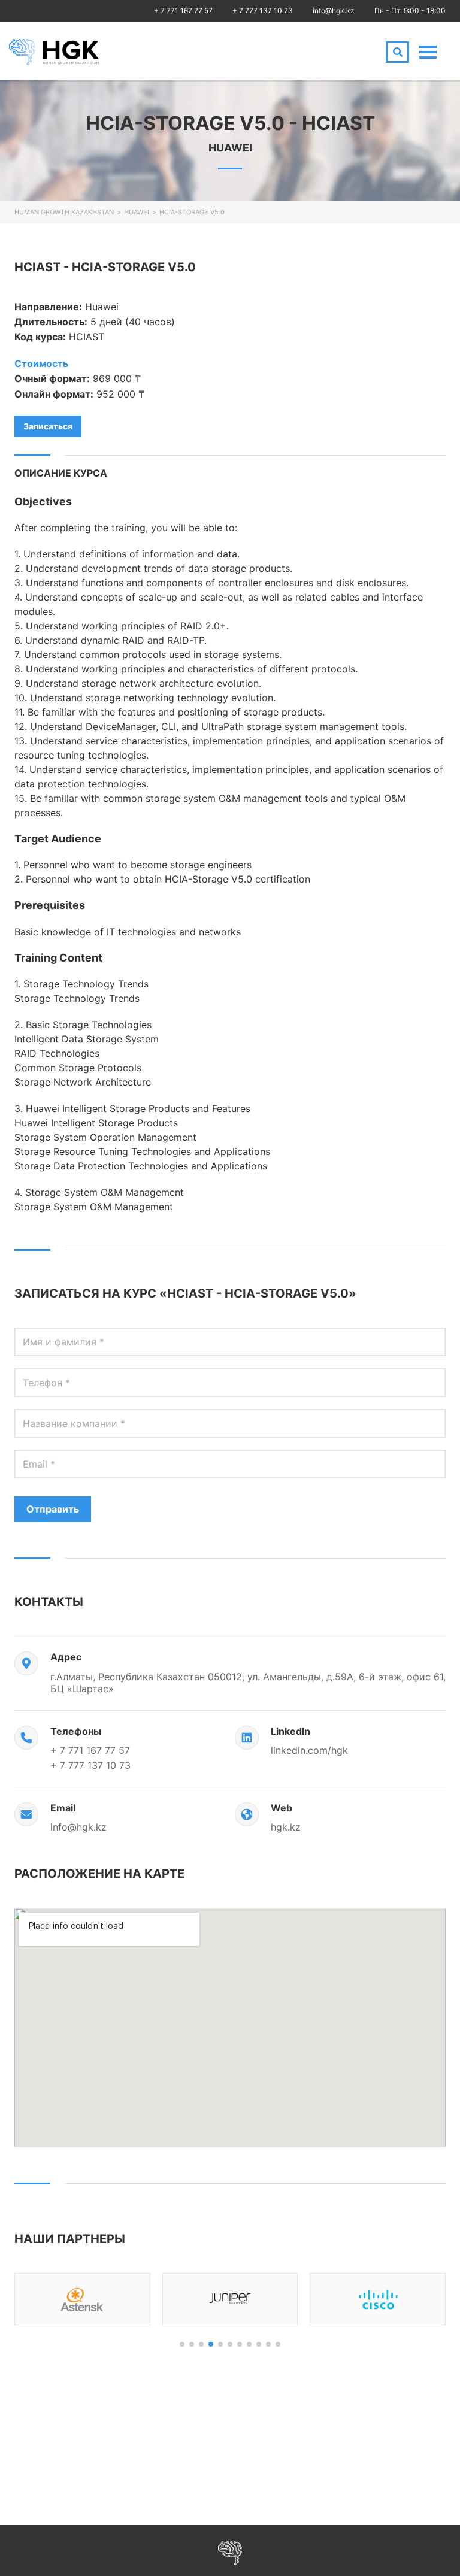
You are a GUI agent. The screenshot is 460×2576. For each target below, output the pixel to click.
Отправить (53, 1509)
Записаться (48, 426)
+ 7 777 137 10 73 (263, 10)
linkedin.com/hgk (309, 1750)
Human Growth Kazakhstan (64, 212)
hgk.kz (286, 1827)
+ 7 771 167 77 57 (183, 10)
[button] (182, 2344)
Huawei (137, 212)
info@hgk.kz (334, 10)
